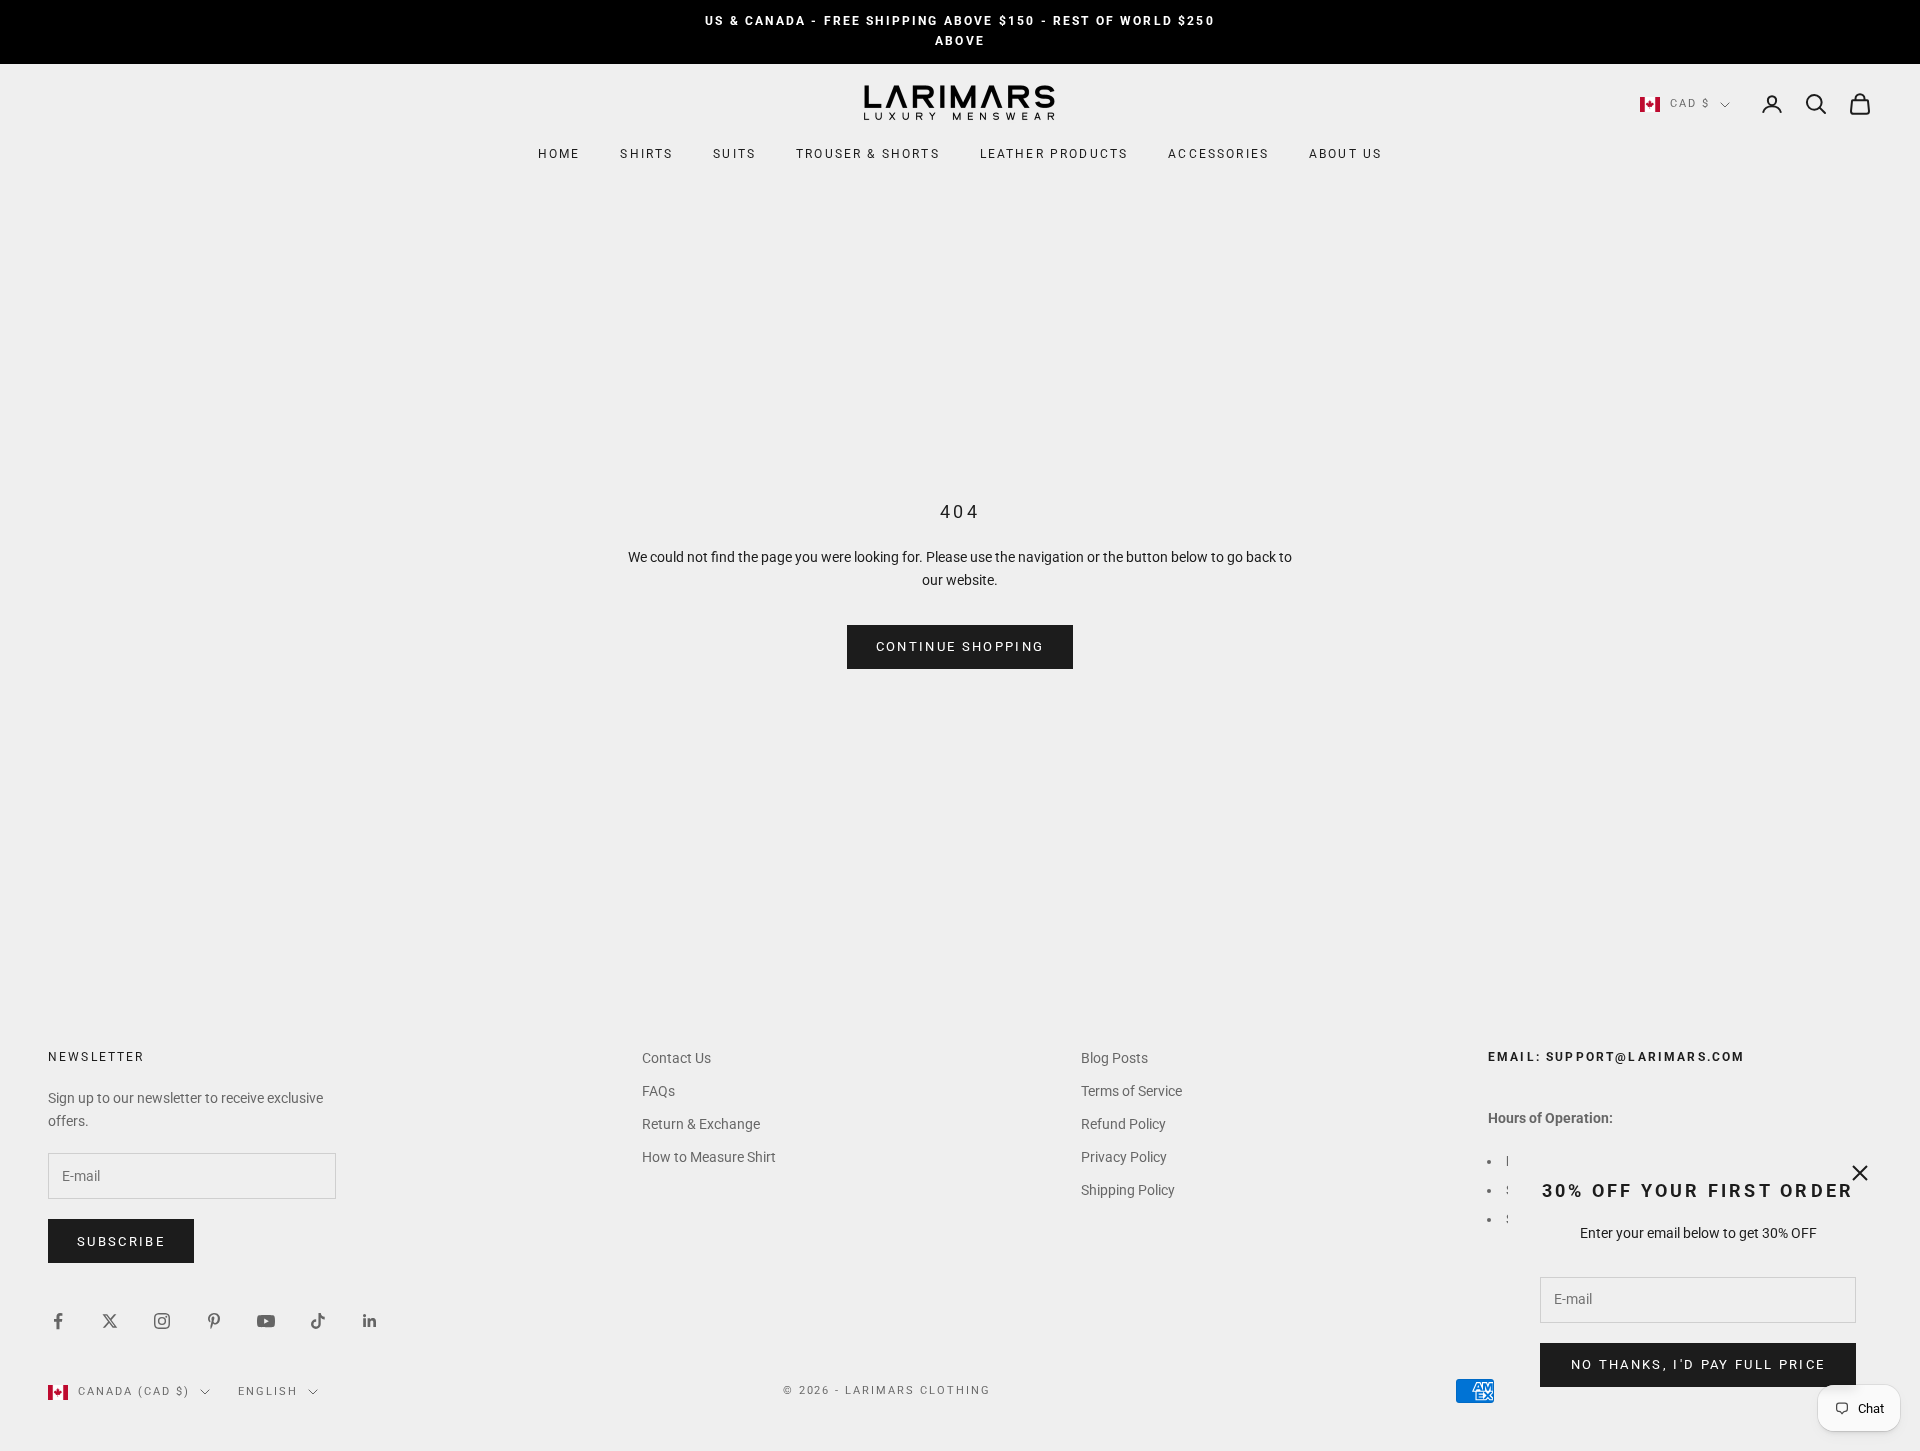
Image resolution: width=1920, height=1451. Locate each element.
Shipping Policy (1128, 1190)
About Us (1345, 154)
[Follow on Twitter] (110, 1321)
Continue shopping (960, 646)
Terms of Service (1131, 1091)
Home (559, 154)
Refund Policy (1123, 1124)
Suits (734, 154)
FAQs (658, 1091)
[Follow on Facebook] (58, 1321)
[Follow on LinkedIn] (370, 1321)
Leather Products (1054, 154)
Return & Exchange (701, 1124)
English (268, 1391)
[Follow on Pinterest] (214, 1321)
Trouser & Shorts (868, 154)
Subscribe (121, 1241)
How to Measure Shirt (709, 1157)
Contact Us (676, 1058)
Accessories (1218, 154)
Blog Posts (1114, 1058)
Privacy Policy (1124, 1157)
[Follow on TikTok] (318, 1321)
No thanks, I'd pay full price (1698, 1364)
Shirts (646, 154)
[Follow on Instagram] (162, 1321)
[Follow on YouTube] (266, 1321)
